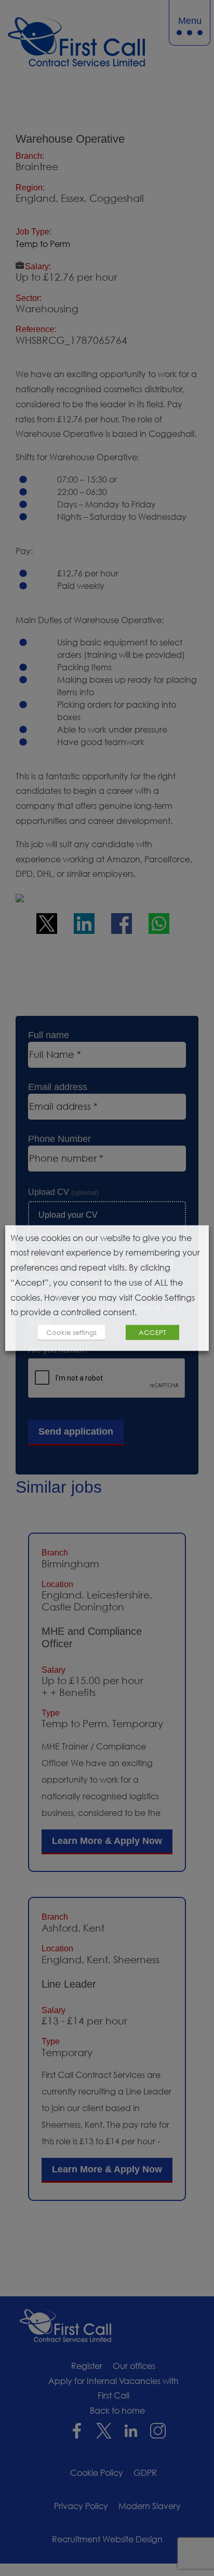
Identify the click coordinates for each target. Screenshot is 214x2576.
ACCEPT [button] (152, 1332)
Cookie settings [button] (71, 1332)
